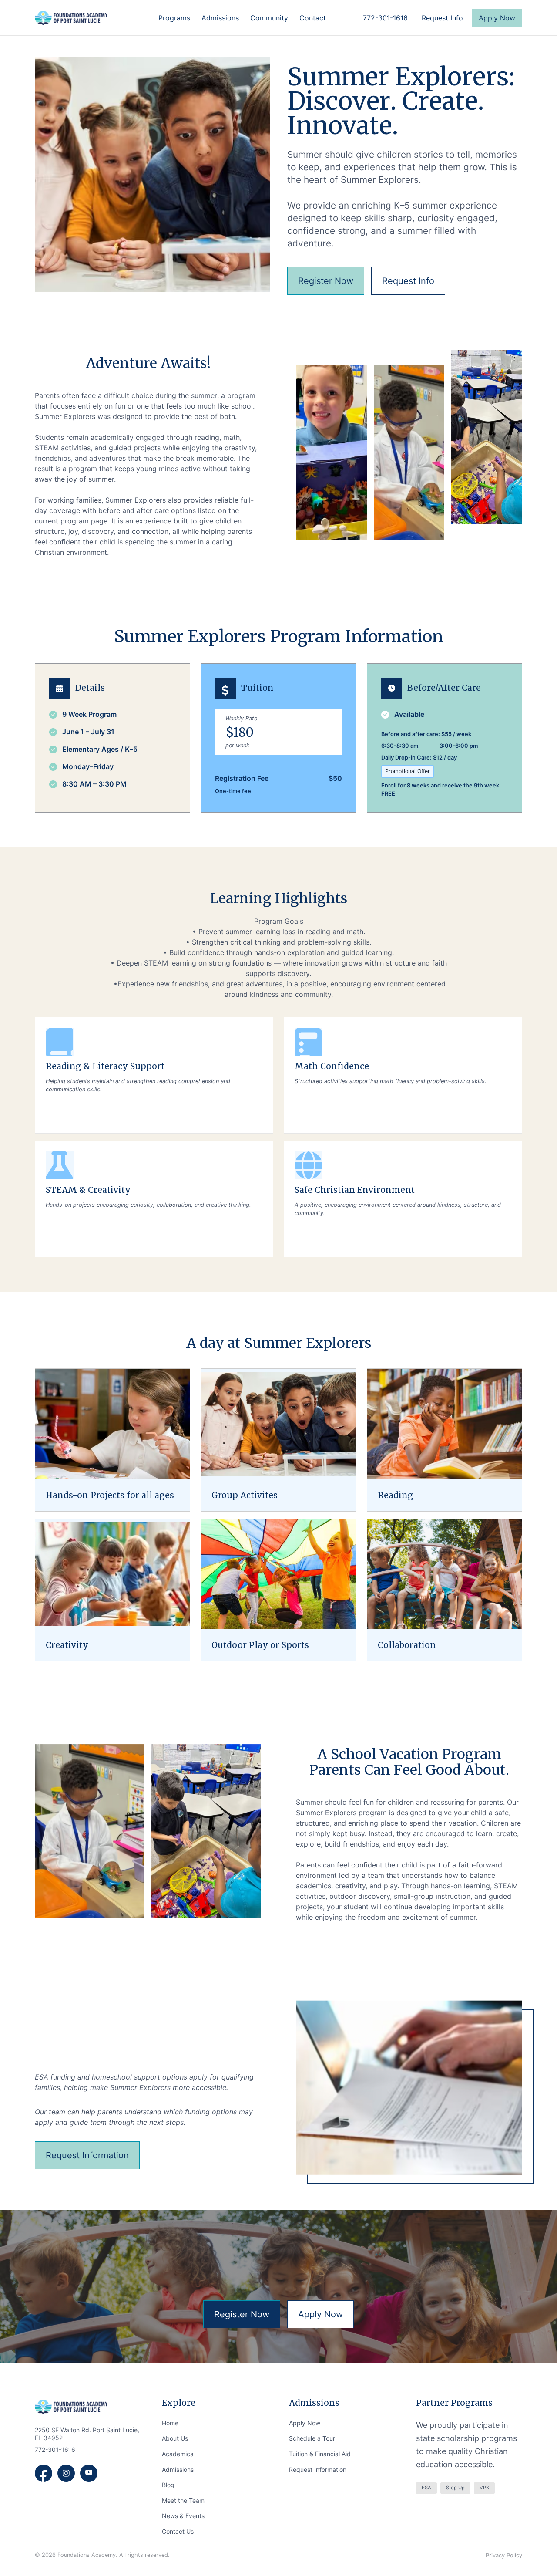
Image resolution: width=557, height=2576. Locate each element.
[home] (71, 18)
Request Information (318, 2470)
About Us (175, 2438)
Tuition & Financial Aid (320, 2454)
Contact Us (178, 2531)
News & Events (183, 2516)
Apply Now (305, 2423)
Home (170, 2423)
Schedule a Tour (312, 2438)
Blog (168, 2485)
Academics (178, 2454)
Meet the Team (183, 2500)
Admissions (178, 2470)
